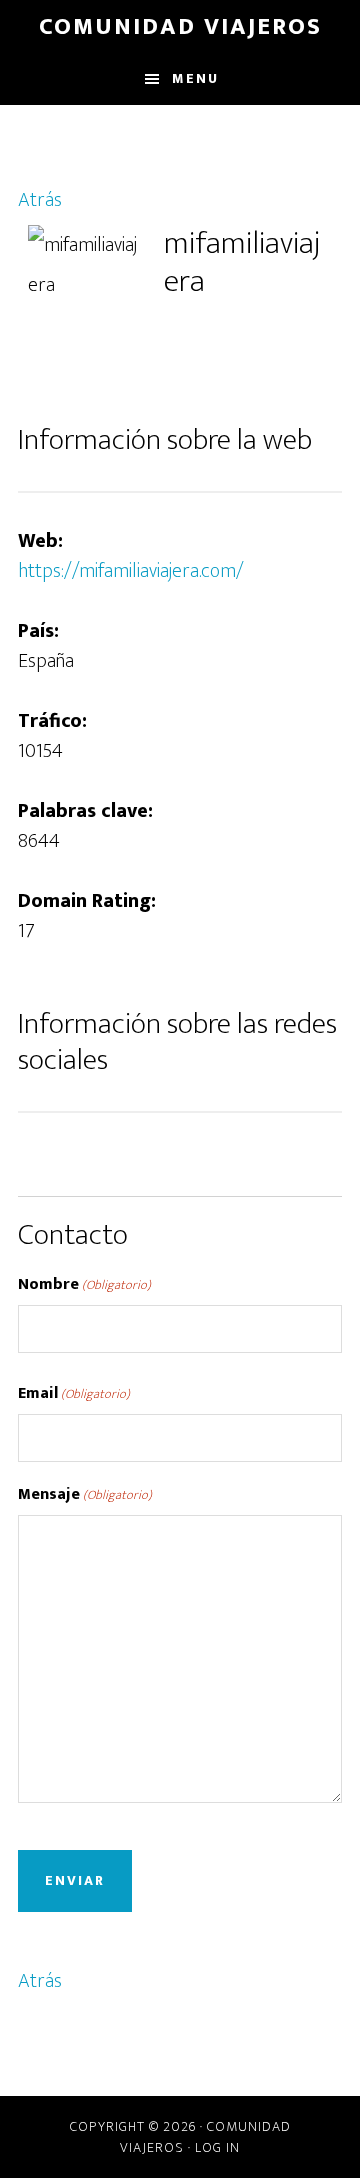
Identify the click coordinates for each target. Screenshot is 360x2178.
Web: (40, 541)
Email (74, 1394)
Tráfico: (52, 721)
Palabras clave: (85, 811)
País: (38, 631)
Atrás (40, 200)
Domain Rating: (87, 901)
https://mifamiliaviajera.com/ (131, 571)
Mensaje (85, 1495)
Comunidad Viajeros (180, 27)
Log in (217, 2147)
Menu (195, 78)
